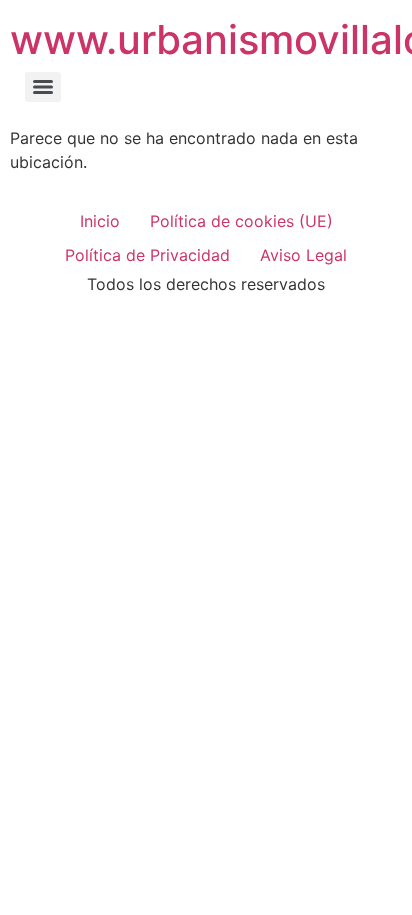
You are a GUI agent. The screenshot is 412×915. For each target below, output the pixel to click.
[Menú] (43, 87)
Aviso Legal (303, 255)
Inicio (100, 221)
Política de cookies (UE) (241, 221)
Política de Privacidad (147, 255)
